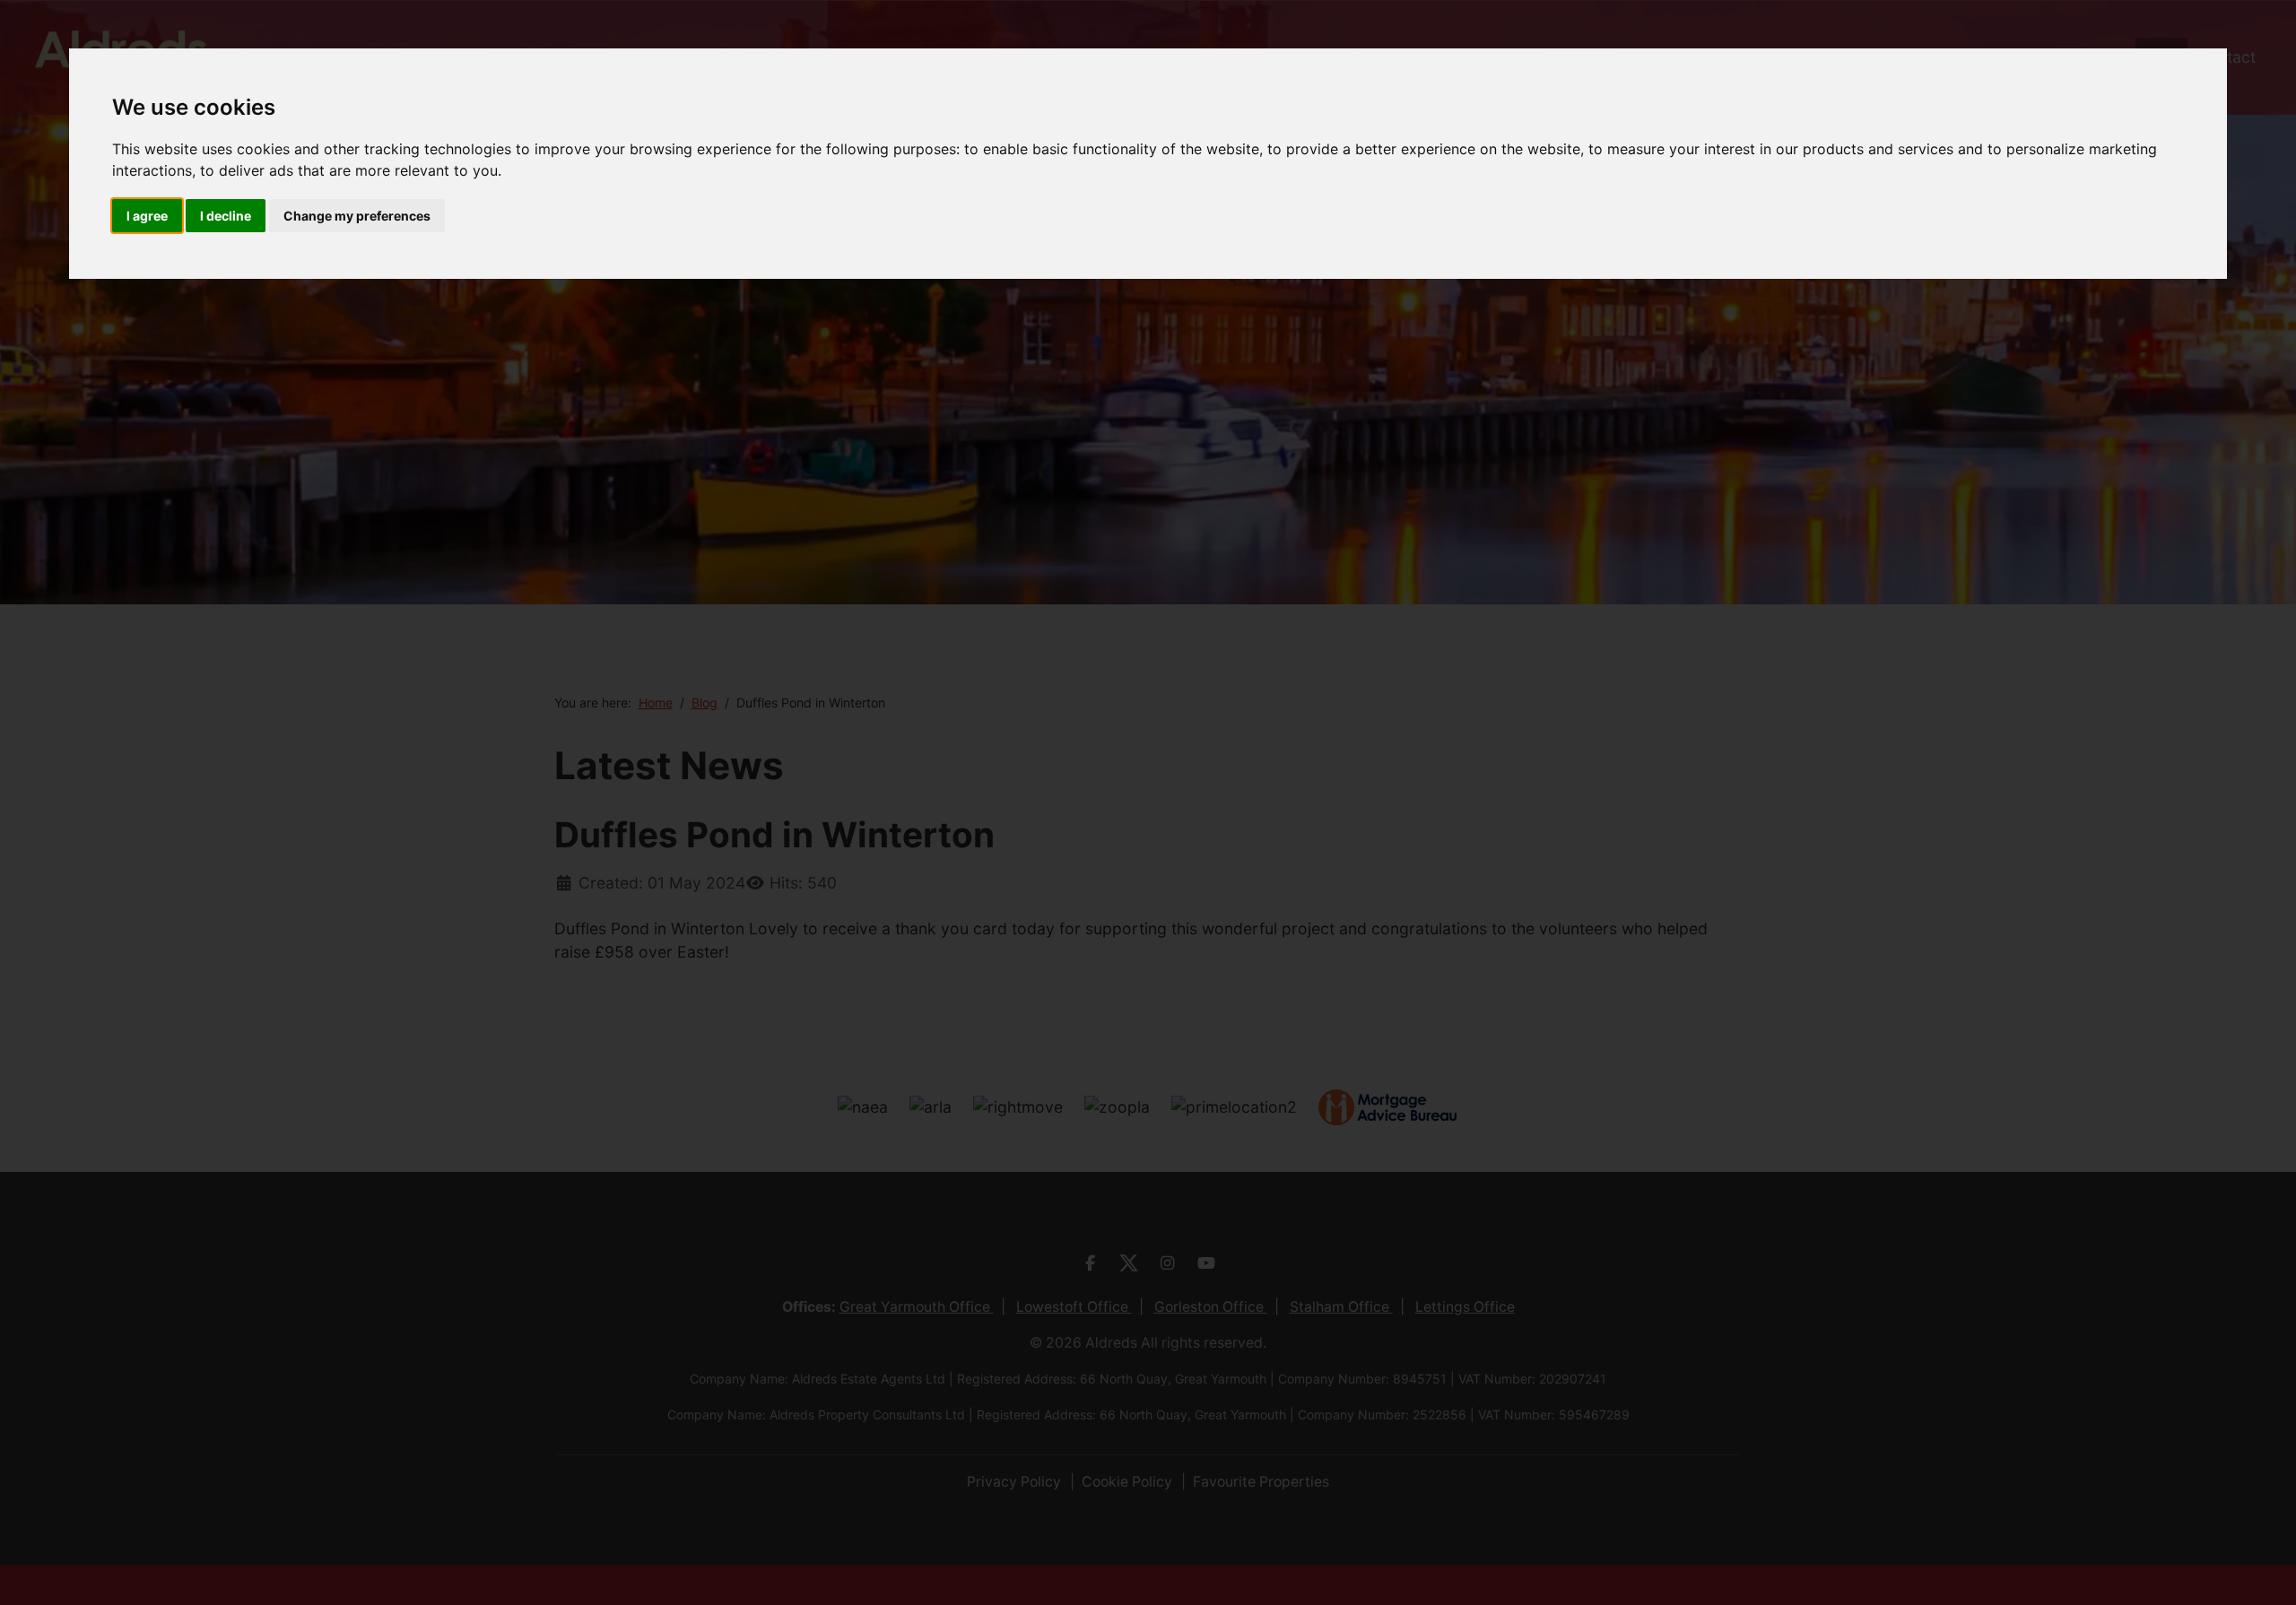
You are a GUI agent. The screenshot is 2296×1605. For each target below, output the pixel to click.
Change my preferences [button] (357, 216)
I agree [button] (147, 216)
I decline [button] (226, 216)
